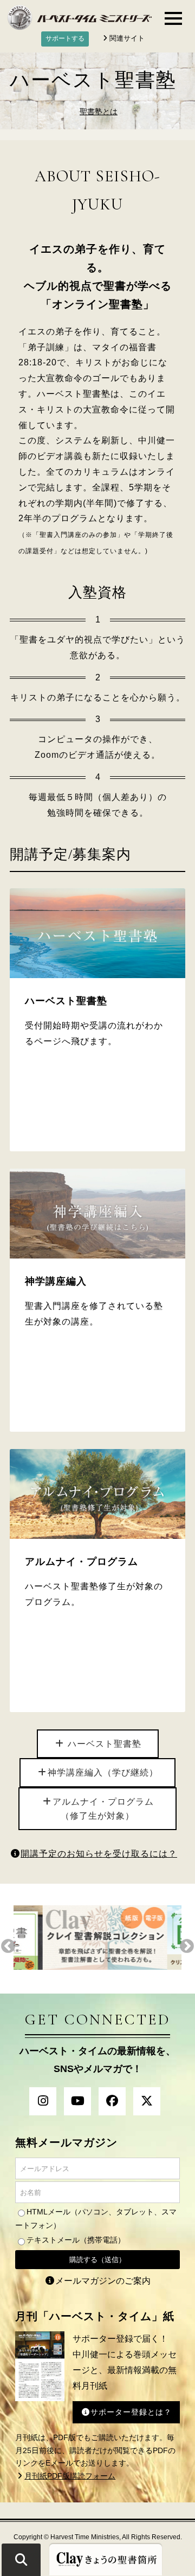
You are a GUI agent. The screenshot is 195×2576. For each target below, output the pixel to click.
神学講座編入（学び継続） (103, 1772)
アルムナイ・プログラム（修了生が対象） (103, 1809)
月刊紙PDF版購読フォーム (70, 2476)
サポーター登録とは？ (131, 2412)
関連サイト (127, 38)
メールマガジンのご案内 (103, 2281)
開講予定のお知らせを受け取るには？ (99, 1854)
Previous (8, 1946)
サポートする (65, 38)
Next (187, 1946)
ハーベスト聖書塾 (103, 1744)
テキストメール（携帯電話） (76, 2240)
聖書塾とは (99, 112)
